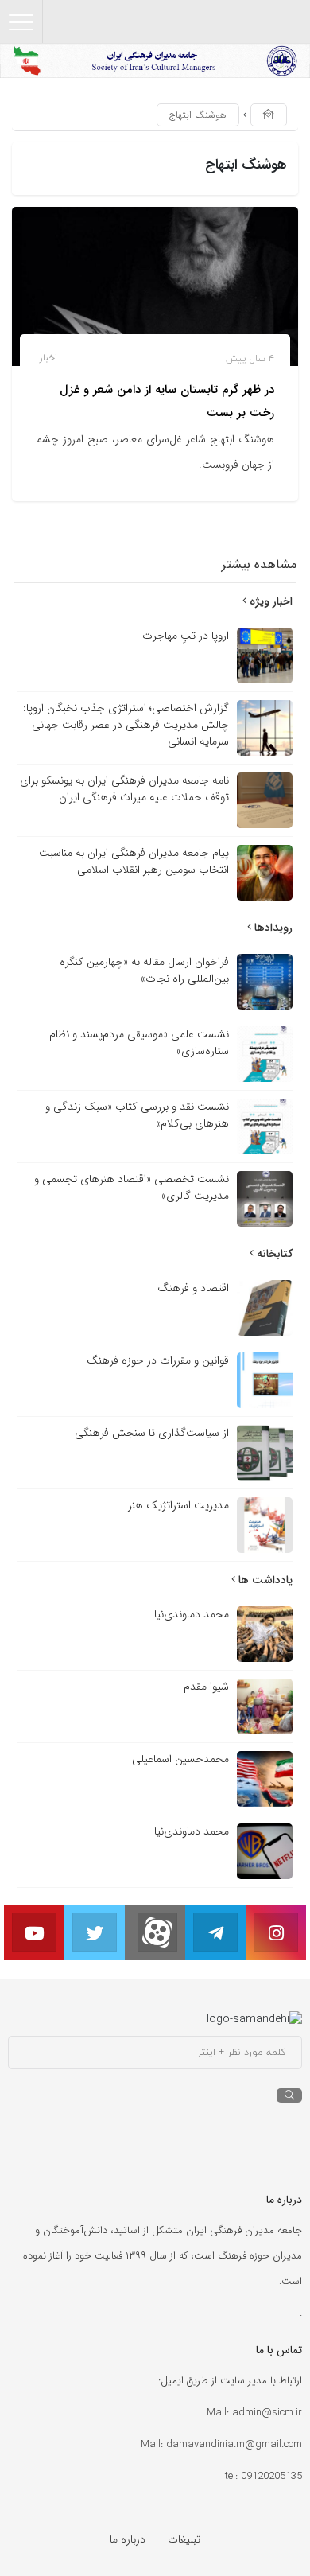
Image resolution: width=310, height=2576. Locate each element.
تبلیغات (184, 2539)
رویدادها (272, 928)
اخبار (48, 358)
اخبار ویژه (269, 601)
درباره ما (128, 2539)
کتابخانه (273, 1254)
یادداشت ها (264, 1580)
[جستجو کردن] (289, 2095)
